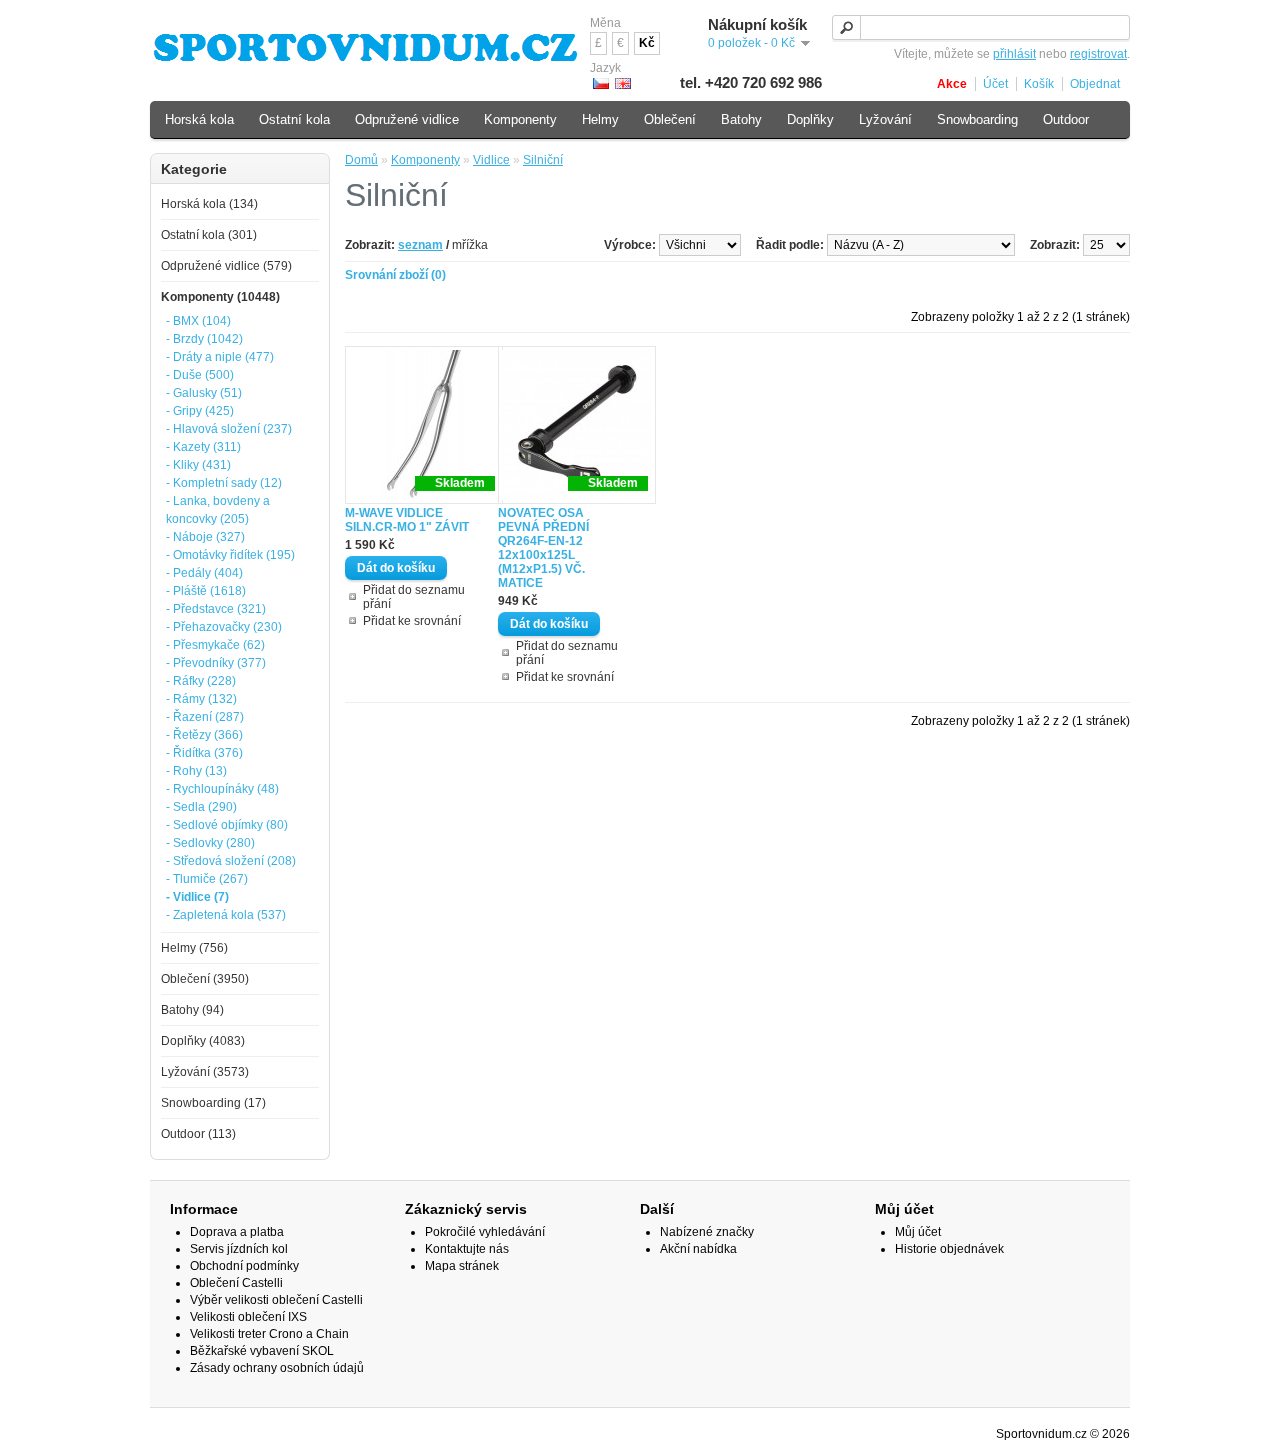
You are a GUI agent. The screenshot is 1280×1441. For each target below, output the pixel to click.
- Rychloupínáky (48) (222, 789)
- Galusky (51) (204, 393)
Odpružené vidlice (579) (226, 266)
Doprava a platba (237, 1232)
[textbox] (981, 27)
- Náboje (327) (205, 537)
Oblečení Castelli (236, 1283)
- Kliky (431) (198, 465)
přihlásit (1014, 54)
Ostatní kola (294, 119)
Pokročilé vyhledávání (485, 1232)
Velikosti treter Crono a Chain (269, 1334)
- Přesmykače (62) (215, 645)
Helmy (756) (194, 948)
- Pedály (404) (204, 573)
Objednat (1095, 84)
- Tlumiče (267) (207, 879)
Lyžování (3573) (205, 1072)
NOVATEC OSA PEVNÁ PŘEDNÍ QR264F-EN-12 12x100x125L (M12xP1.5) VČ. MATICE (543, 548)
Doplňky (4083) (203, 1041)
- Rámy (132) (201, 699)
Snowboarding (977, 119)
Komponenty (425, 160)
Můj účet (918, 1232)
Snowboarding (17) (213, 1103)
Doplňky (810, 119)
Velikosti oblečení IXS (248, 1317)
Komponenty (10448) (220, 297)
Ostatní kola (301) (209, 235)
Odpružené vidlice (407, 119)
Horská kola (199, 119)
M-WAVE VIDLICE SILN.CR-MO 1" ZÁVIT (407, 520)
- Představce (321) (216, 609)
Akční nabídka (698, 1249)
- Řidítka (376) (204, 753)
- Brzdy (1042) (204, 339)
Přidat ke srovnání (412, 621)
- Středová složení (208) (231, 861)
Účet (995, 84)
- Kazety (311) (203, 447)
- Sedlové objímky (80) (227, 825)
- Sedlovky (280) (210, 843)
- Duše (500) (200, 375)
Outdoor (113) (198, 1134)
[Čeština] (601, 83)
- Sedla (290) (201, 807)
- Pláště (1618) (206, 591)
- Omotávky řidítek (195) (230, 555)
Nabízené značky (707, 1232)
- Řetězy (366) (204, 735)
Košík (1039, 84)
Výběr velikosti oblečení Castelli (276, 1300)
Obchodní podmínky (244, 1266)
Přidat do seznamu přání (414, 597)
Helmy (600, 119)
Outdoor (1066, 119)
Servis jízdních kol (239, 1249)
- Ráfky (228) (201, 681)
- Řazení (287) (205, 717)
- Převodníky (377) (216, 663)
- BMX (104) (198, 321)
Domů (361, 160)
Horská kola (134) (209, 204)
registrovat (1098, 54)
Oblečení (670, 119)
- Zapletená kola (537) (226, 915)
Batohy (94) (192, 1010)
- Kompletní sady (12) (224, 483)
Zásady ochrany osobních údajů (277, 1368)
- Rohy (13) (196, 771)
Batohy (741, 119)
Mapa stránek (462, 1266)
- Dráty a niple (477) (220, 357)
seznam (420, 245)
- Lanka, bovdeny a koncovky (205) (218, 510)
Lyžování (885, 119)
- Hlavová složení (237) (229, 429)
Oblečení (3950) (205, 979)
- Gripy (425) (200, 411)
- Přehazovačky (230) (224, 627)
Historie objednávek (949, 1249)
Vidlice (491, 160)
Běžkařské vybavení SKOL (262, 1351)
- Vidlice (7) (197, 897)
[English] (623, 83)
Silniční (543, 160)
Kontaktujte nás (467, 1249)
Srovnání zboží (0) (395, 275)
